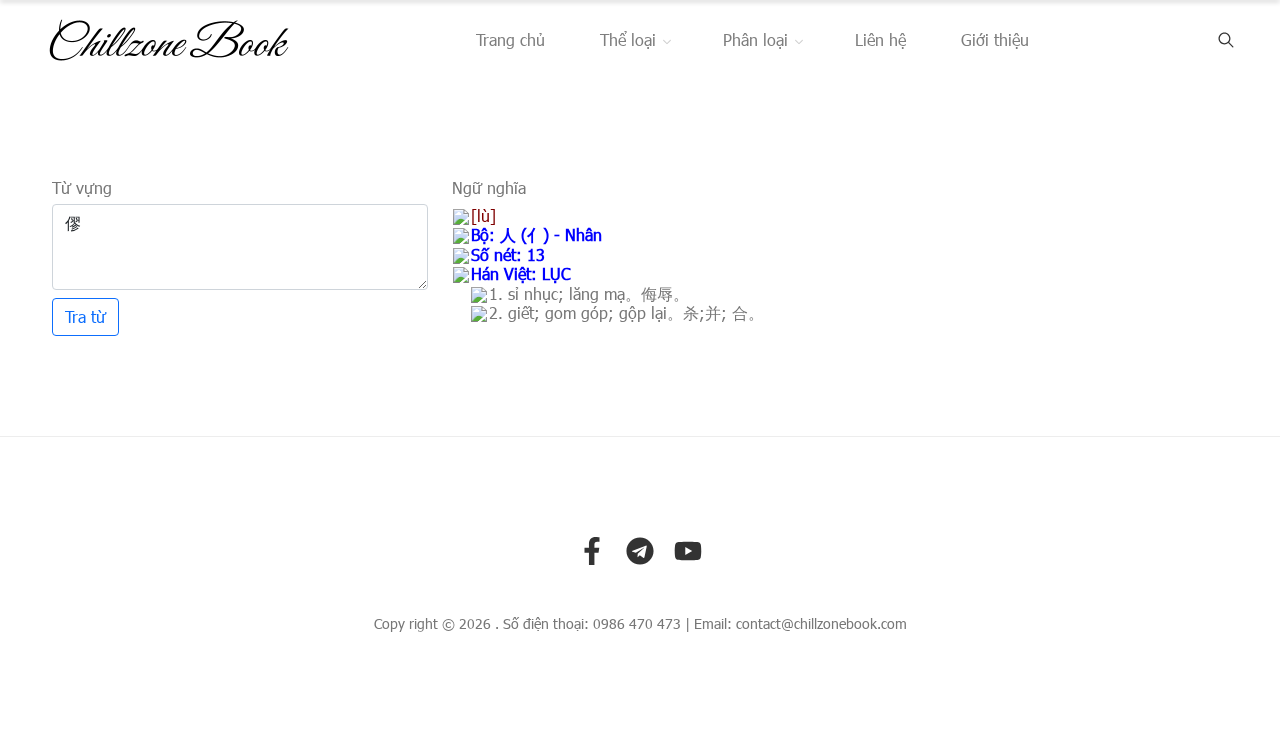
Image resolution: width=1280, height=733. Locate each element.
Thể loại (628, 39)
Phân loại (755, 39)
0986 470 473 (637, 624)
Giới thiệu (995, 39)
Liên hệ (880, 39)
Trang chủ (510, 39)
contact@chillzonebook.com (821, 624)
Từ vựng (82, 188)
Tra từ (85, 316)
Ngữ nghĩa (489, 188)
